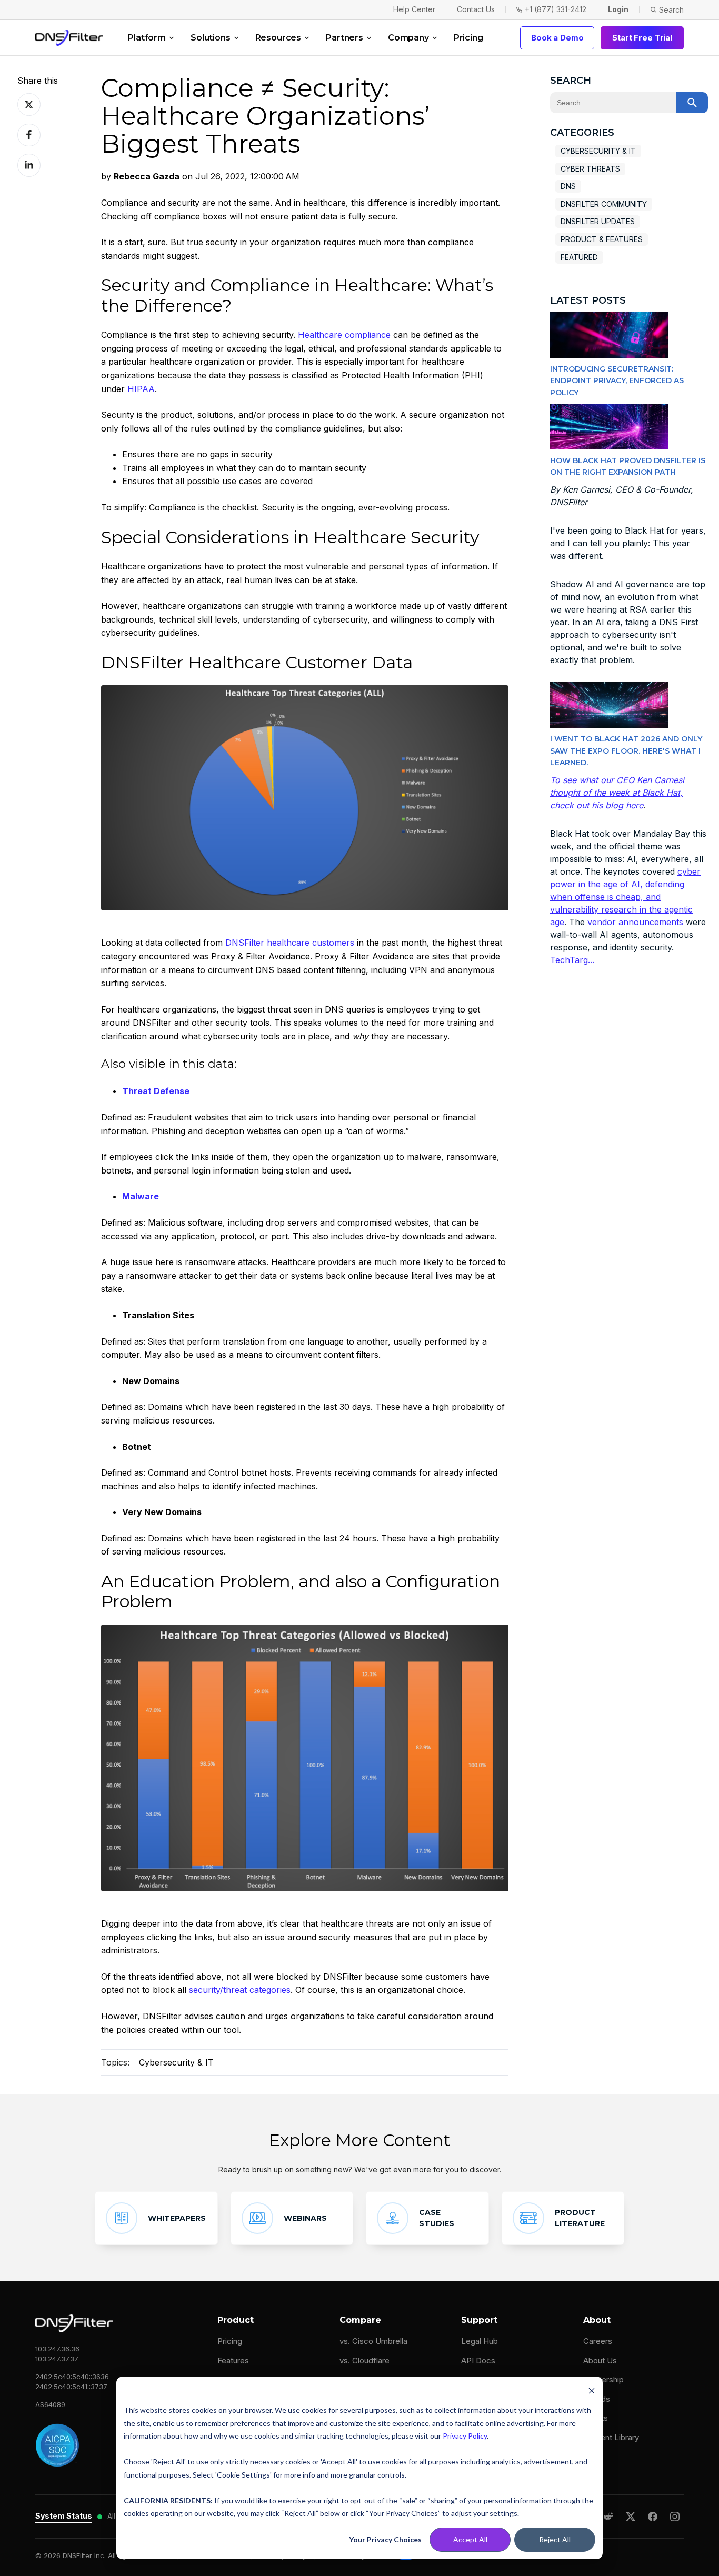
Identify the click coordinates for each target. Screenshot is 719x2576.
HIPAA (141, 389)
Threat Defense (156, 1091)
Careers (598, 2341)
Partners (344, 38)
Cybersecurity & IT (176, 2062)
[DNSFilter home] (69, 38)
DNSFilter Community (604, 204)
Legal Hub (480, 2341)
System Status (64, 2516)
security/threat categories (240, 1990)
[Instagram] (675, 2517)
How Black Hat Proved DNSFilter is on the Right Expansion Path (628, 466)
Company (408, 38)
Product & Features (602, 239)
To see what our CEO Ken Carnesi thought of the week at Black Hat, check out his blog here (617, 793)
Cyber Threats (590, 169)
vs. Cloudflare (365, 2361)
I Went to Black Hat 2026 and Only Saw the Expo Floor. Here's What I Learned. (626, 751)
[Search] (692, 103)
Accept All (470, 2539)
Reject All (555, 2539)
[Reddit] (608, 2517)
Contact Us (476, 9)
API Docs (478, 2361)
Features (233, 2361)
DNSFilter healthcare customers (290, 943)
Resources (278, 38)
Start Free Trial (642, 38)
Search (671, 10)
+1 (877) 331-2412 (556, 9)
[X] (631, 2517)
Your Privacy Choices (385, 2539)
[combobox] (613, 103)
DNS (568, 186)
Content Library (611, 2437)
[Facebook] (653, 2517)
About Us (600, 2361)
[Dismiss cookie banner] (592, 2390)
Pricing (468, 38)
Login (618, 9)
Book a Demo (557, 38)
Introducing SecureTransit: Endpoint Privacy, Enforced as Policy (617, 381)
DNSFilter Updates (598, 221)
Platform (147, 38)
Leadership (603, 2379)
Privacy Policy (465, 2436)
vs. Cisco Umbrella (373, 2341)
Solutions (211, 38)
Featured (579, 257)
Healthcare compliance (344, 335)
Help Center (414, 9)
